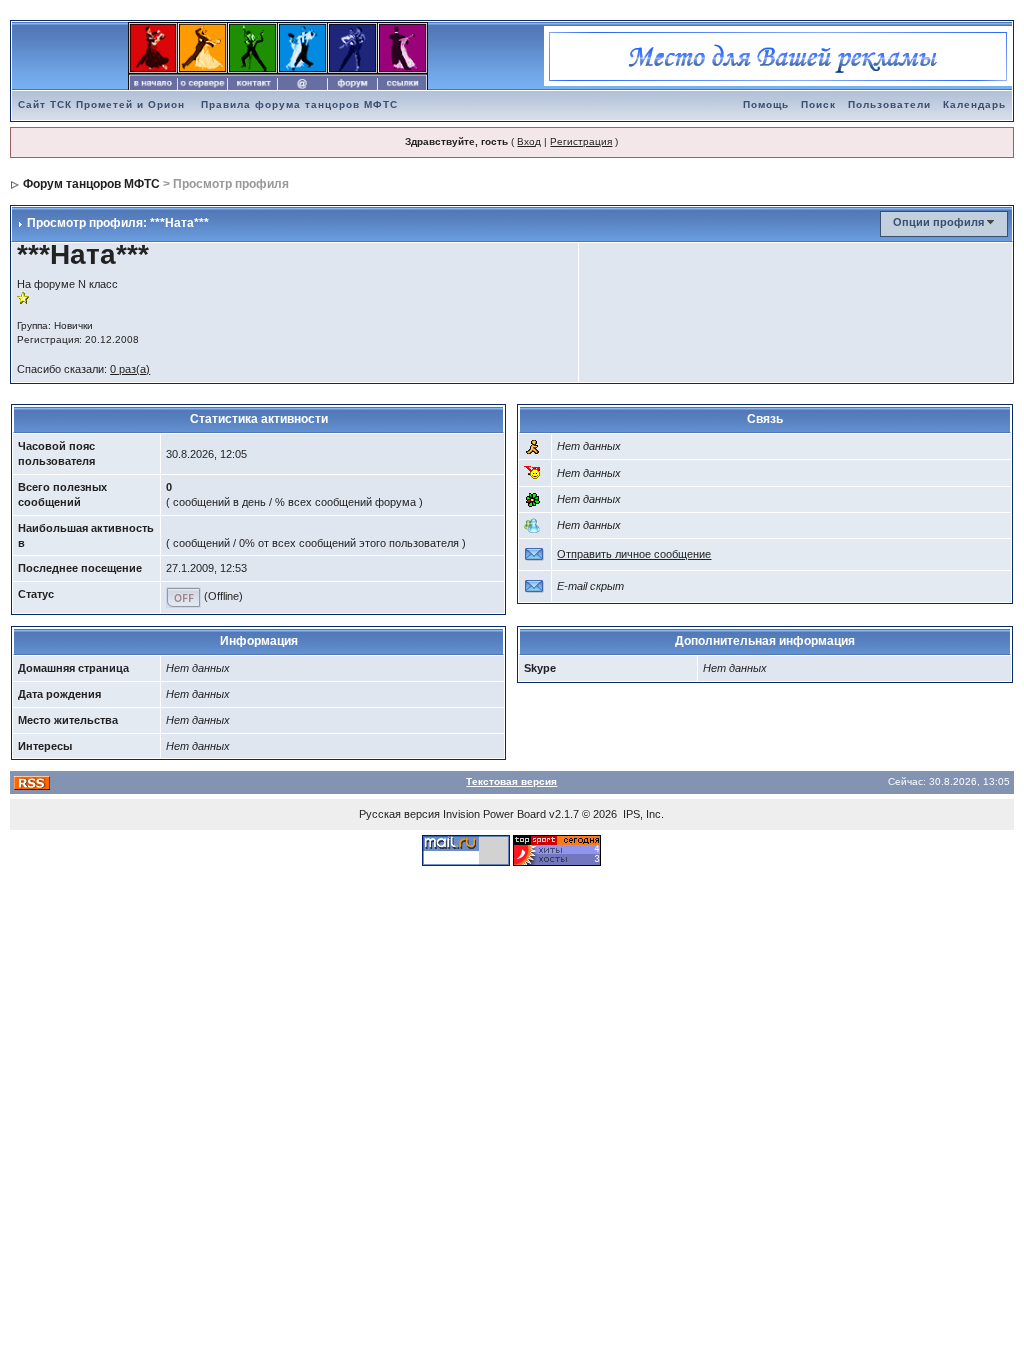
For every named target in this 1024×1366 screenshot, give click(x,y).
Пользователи (889, 104)
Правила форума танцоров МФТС (299, 104)
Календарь (974, 104)
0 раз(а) (130, 369)
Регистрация (581, 141)
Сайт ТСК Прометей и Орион (101, 104)
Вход (529, 141)
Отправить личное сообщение (634, 554)
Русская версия (399, 814)
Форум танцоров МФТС (91, 184)
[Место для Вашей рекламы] (778, 55)
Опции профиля (938, 222)
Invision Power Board (494, 814)
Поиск (818, 104)
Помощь (766, 104)
